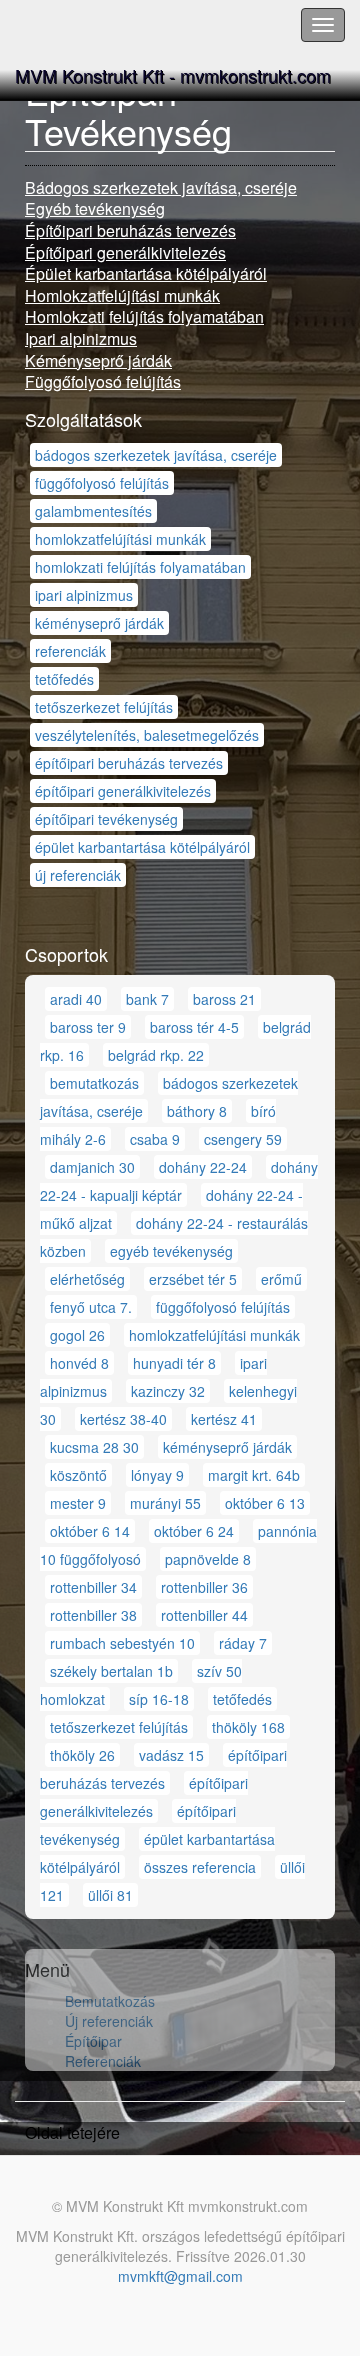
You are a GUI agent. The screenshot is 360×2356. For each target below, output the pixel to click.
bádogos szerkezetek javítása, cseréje (156, 455)
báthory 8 (197, 1111)
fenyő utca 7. (91, 1307)
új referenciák (78, 875)
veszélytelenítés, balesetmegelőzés (147, 735)
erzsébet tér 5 (193, 1279)
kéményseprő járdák (99, 623)
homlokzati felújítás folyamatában (140, 567)
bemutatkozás (94, 1083)
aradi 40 (76, 999)
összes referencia (200, 1867)
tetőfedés (64, 679)
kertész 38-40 (123, 1419)
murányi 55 (165, 1503)
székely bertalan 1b (111, 1671)
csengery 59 (243, 1139)
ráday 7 (243, 1643)
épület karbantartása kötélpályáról (142, 847)
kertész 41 (224, 1419)
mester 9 (78, 1503)
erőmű (281, 1279)
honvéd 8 (79, 1363)
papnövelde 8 (208, 1559)
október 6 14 (90, 1531)
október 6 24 (194, 1531)
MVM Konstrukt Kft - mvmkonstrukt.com (173, 75)
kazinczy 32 (168, 1391)
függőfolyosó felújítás (102, 483)
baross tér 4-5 (194, 1027)
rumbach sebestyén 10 (122, 1643)
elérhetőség (87, 1279)
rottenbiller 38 (93, 1615)
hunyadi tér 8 (174, 1363)
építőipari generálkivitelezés (123, 791)
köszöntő (78, 1475)
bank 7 (147, 999)
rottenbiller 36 (204, 1587)
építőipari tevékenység (106, 819)
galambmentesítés (93, 511)
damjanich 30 (92, 1167)
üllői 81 (110, 1895)
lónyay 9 (157, 1475)
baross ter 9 (88, 1027)
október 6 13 (265, 1503)
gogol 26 (77, 1335)
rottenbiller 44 (204, 1615)
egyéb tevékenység (171, 1251)
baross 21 (224, 999)
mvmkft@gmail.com (180, 2276)
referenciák (70, 651)
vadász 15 (171, 1755)
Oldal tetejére (72, 2132)
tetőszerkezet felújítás (104, 707)
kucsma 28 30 (94, 1447)
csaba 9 (155, 1139)
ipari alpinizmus (84, 595)
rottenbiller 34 (93, 1587)
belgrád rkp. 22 (156, 1055)
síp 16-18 (159, 1699)
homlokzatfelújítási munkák (120, 539)
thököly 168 (248, 1727)
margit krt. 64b (254, 1475)
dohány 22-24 (203, 1167)
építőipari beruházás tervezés (129, 763)
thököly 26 (82, 1755)
